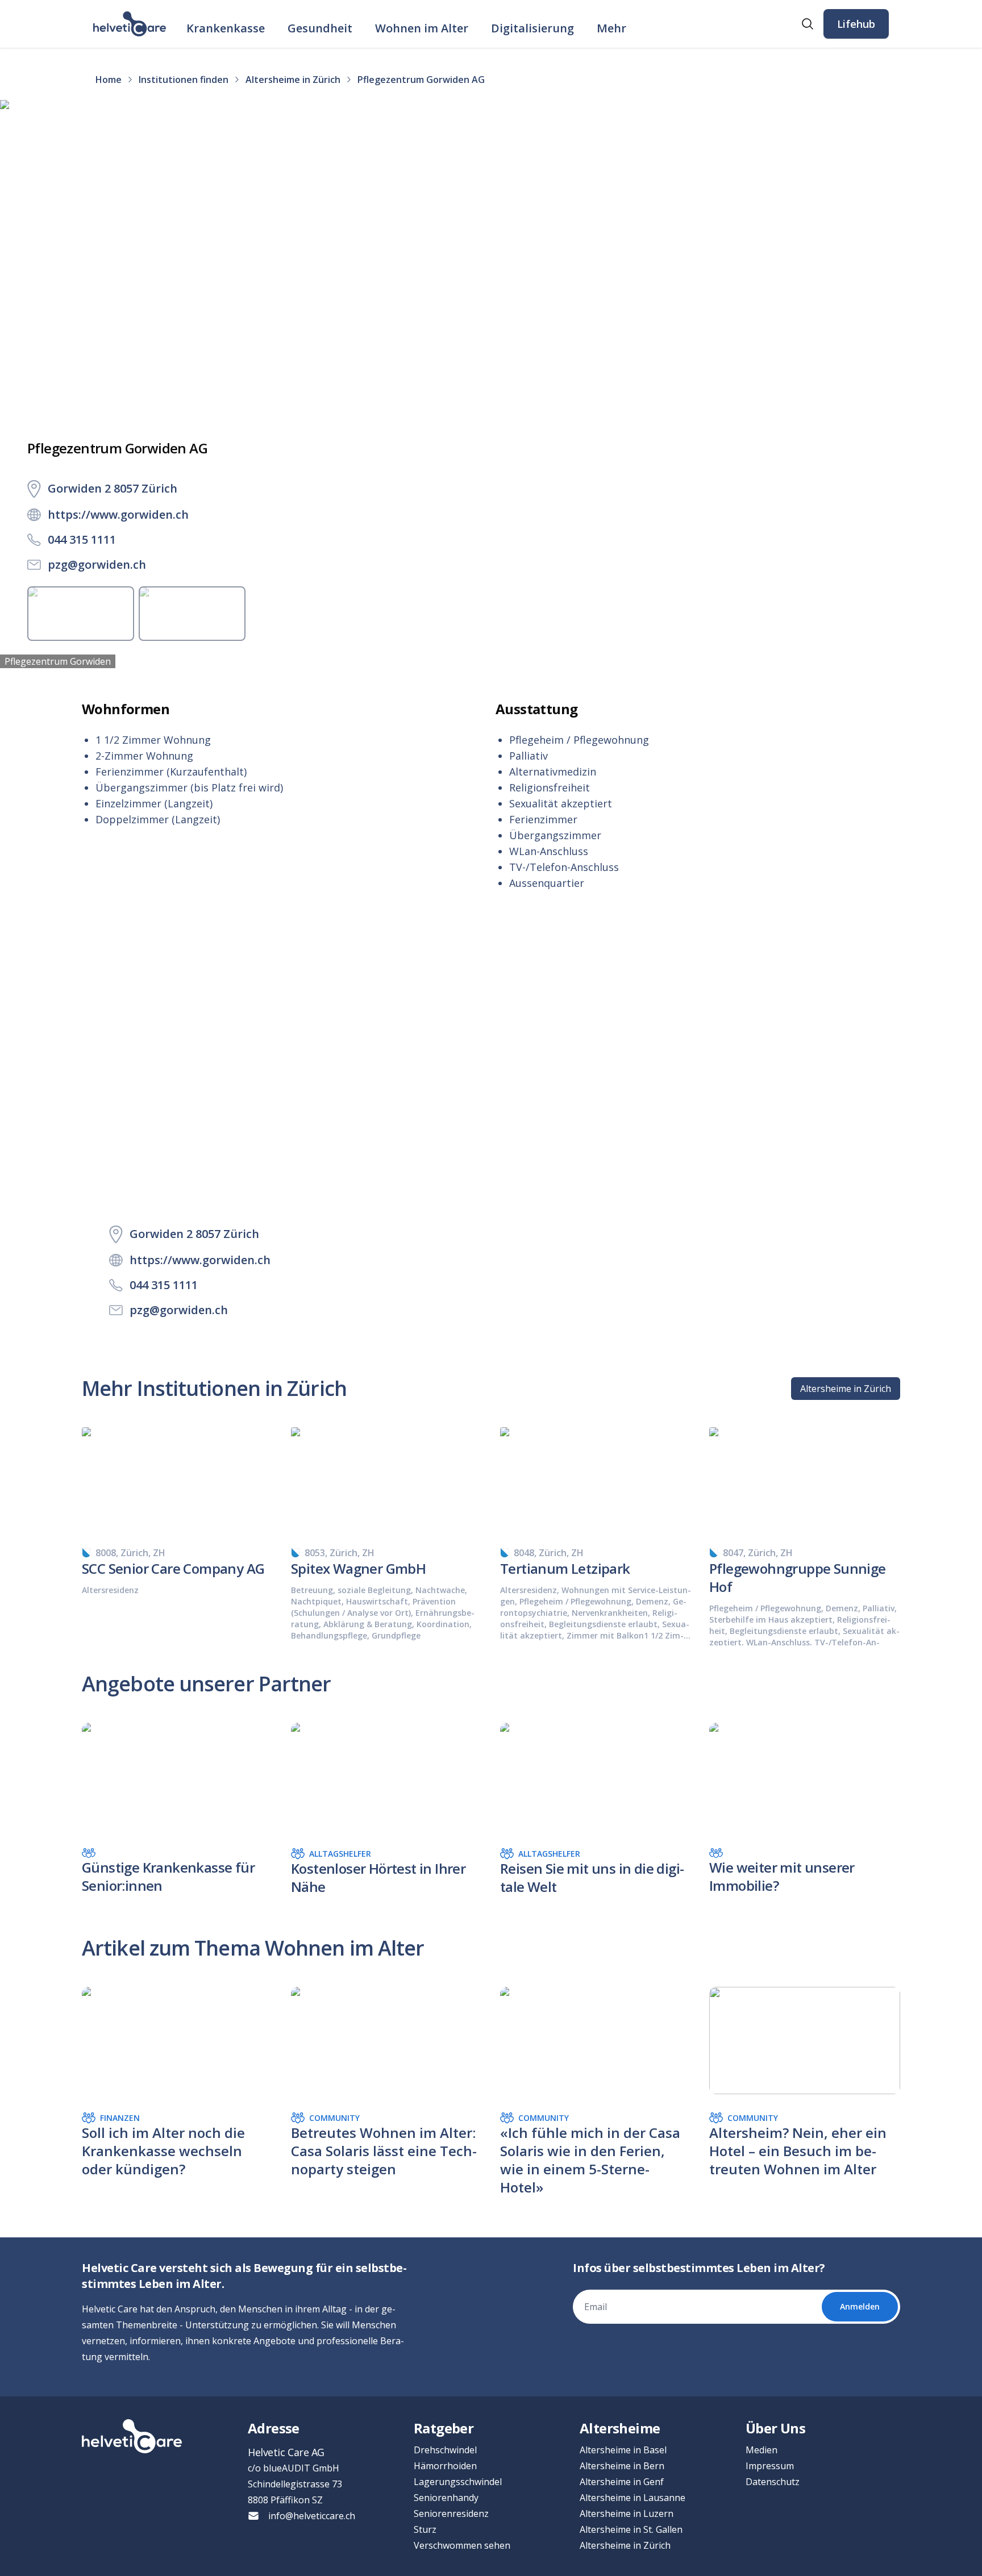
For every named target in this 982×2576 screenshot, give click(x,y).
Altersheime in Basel (623, 2450)
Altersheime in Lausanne (633, 2498)
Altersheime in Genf (622, 2482)
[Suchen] (808, 24)
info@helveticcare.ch (312, 2516)
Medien (762, 2450)
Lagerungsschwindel (458, 2482)
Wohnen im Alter (422, 28)
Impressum (770, 2466)
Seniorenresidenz (451, 2514)
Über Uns (775, 2428)
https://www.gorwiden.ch (118, 514)
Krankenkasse (226, 28)
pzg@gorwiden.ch (97, 564)
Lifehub (856, 24)
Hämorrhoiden (445, 2466)
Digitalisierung (532, 28)
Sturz (425, 2529)
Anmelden (860, 2306)
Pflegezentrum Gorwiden (58, 661)
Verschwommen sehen (462, 2545)
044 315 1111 (82, 539)
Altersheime (620, 2428)
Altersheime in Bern (622, 2466)
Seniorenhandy (446, 2498)
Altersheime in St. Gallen (631, 2529)
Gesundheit (320, 28)
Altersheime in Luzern (627, 2514)
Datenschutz (773, 2482)
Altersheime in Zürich (846, 1389)
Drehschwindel (445, 2450)
